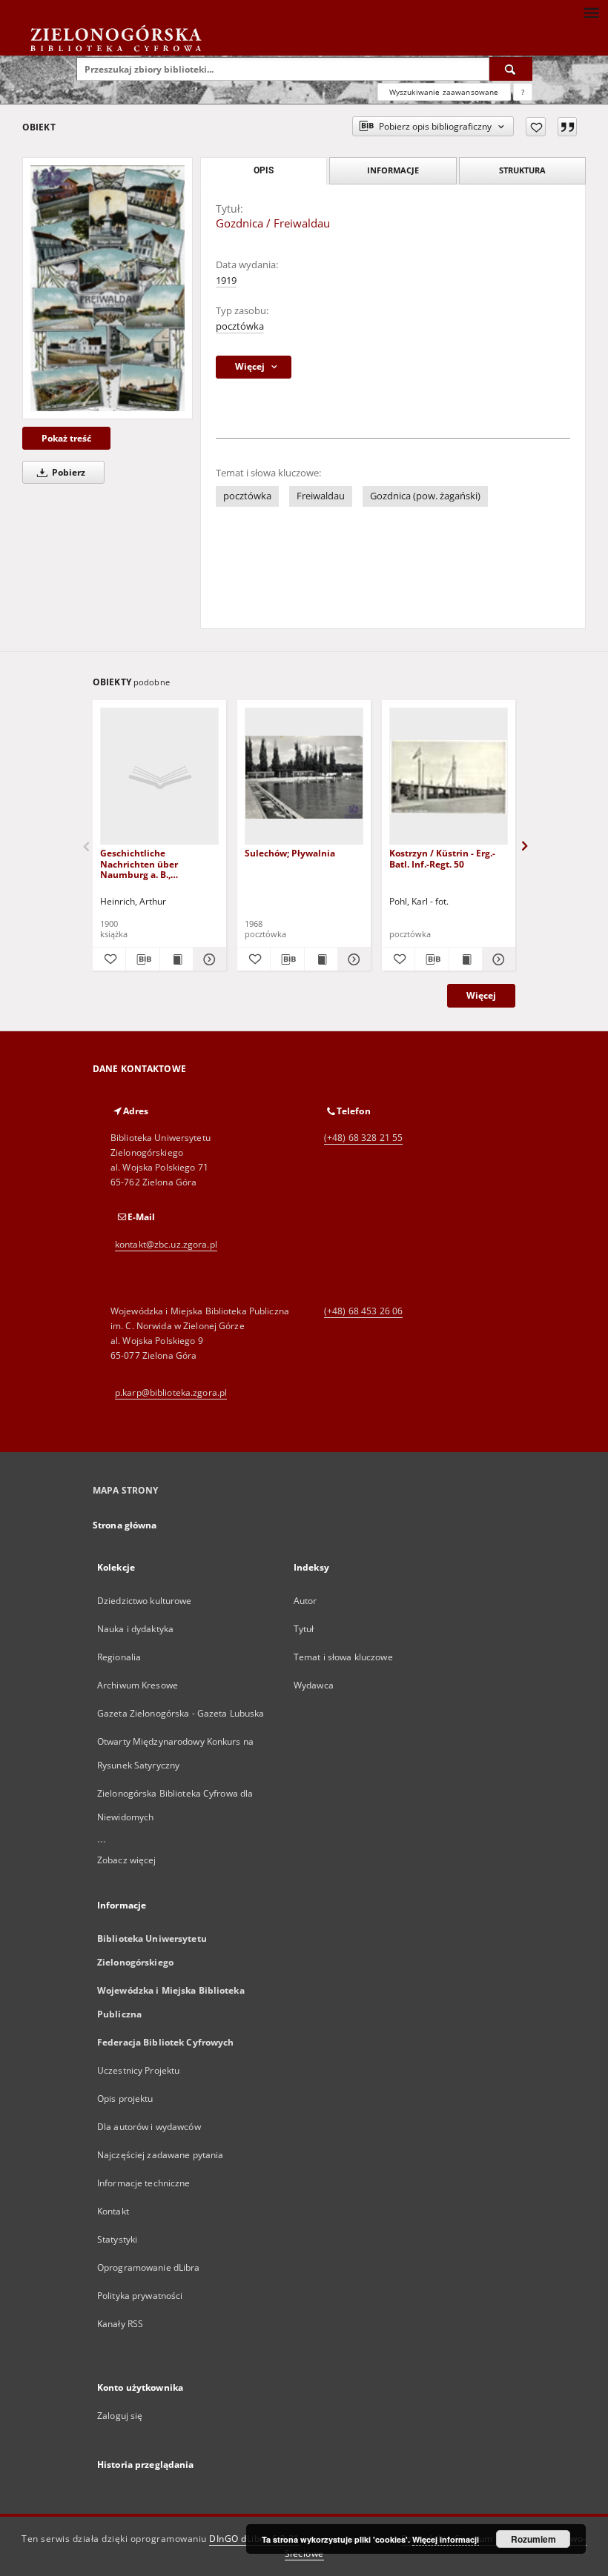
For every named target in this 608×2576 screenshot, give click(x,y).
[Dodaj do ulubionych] (536, 127)
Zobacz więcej (127, 1860)
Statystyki (117, 2239)
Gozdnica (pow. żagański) (425, 496)
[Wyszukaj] (511, 69)
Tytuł (304, 1629)
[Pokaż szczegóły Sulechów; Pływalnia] (352, 959)
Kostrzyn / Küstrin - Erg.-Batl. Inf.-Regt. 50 (442, 858)
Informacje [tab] (393, 170)
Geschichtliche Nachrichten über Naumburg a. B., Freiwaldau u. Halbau (147, 863)
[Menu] (591, 12)
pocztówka (240, 326)
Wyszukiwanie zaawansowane (444, 92)
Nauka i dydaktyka (135, 1629)
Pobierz (67, 472)
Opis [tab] (264, 170)
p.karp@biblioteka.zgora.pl (171, 1392)
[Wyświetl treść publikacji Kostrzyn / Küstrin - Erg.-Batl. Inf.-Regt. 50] (466, 959)
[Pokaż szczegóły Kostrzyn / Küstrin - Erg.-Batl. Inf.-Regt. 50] (497, 959)
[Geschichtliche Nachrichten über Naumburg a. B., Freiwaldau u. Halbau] (159, 777)
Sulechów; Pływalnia (290, 853)
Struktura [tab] (522, 170)
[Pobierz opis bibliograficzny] (142, 959)
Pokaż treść (66, 438)
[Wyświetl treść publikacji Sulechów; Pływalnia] (321, 959)
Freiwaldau (321, 496)
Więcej (481, 995)
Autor (305, 1601)
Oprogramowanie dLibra (149, 2267)
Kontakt (113, 2211)
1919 (226, 280)
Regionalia (119, 1657)
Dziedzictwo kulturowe (145, 1601)
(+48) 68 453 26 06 (363, 1311)
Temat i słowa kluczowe (343, 1657)
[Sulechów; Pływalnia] (304, 777)
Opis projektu (125, 2099)
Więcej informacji (446, 2539)
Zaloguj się (120, 2416)
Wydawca (314, 1685)
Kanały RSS (120, 2324)
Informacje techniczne (144, 2183)
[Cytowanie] (567, 127)
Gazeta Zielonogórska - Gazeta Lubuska (181, 1713)
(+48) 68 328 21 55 (363, 1138)
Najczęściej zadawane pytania (160, 2155)
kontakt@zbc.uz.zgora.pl (166, 1244)
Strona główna (125, 1525)
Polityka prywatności (140, 2296)
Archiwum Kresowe (138, 1685)
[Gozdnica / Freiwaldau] (108, 288)
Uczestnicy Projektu (138, 2070)
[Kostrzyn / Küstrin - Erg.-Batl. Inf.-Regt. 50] (449, 777)
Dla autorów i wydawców (149, 2127)
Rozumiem (533, 2539)
